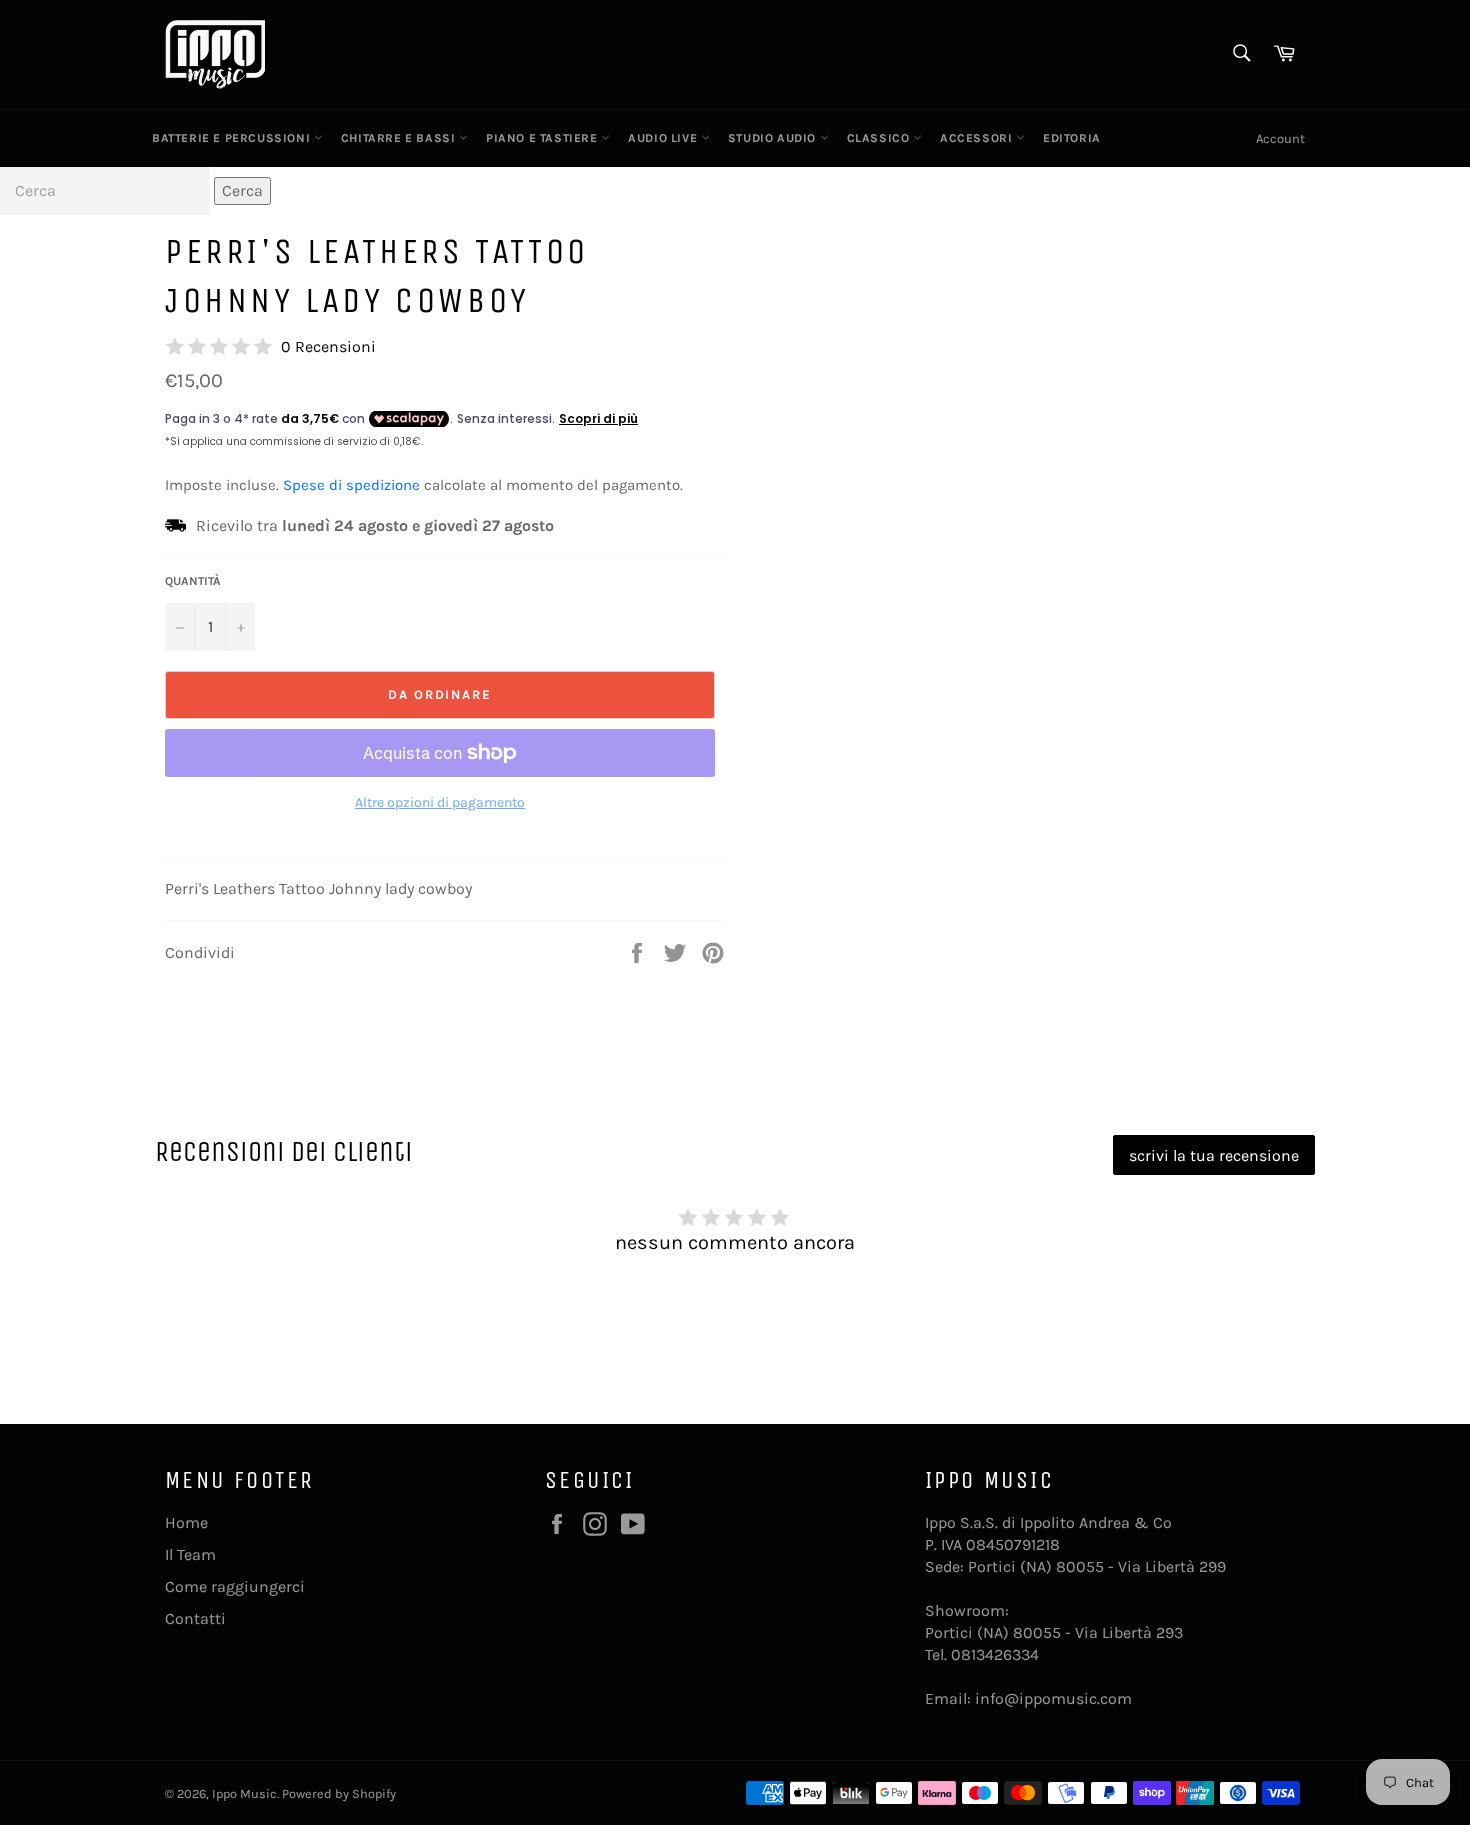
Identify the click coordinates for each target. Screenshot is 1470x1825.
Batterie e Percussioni (233, 138)
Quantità (193, 581)
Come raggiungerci (235, 1586)
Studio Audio (774, 138)
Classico (880, 138)
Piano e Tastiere (543, 138)
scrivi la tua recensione (1214, 1155)
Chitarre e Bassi (400, 138)
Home (186, 1522)
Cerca (242, 190)
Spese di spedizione (351, 485)
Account (1280, 138)
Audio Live (664, 138)
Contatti (195, 1618)
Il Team (190, 1554)
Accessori (978, 138)
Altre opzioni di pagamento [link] (440, 802)
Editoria (1072, 138)
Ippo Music (244, 1793)
